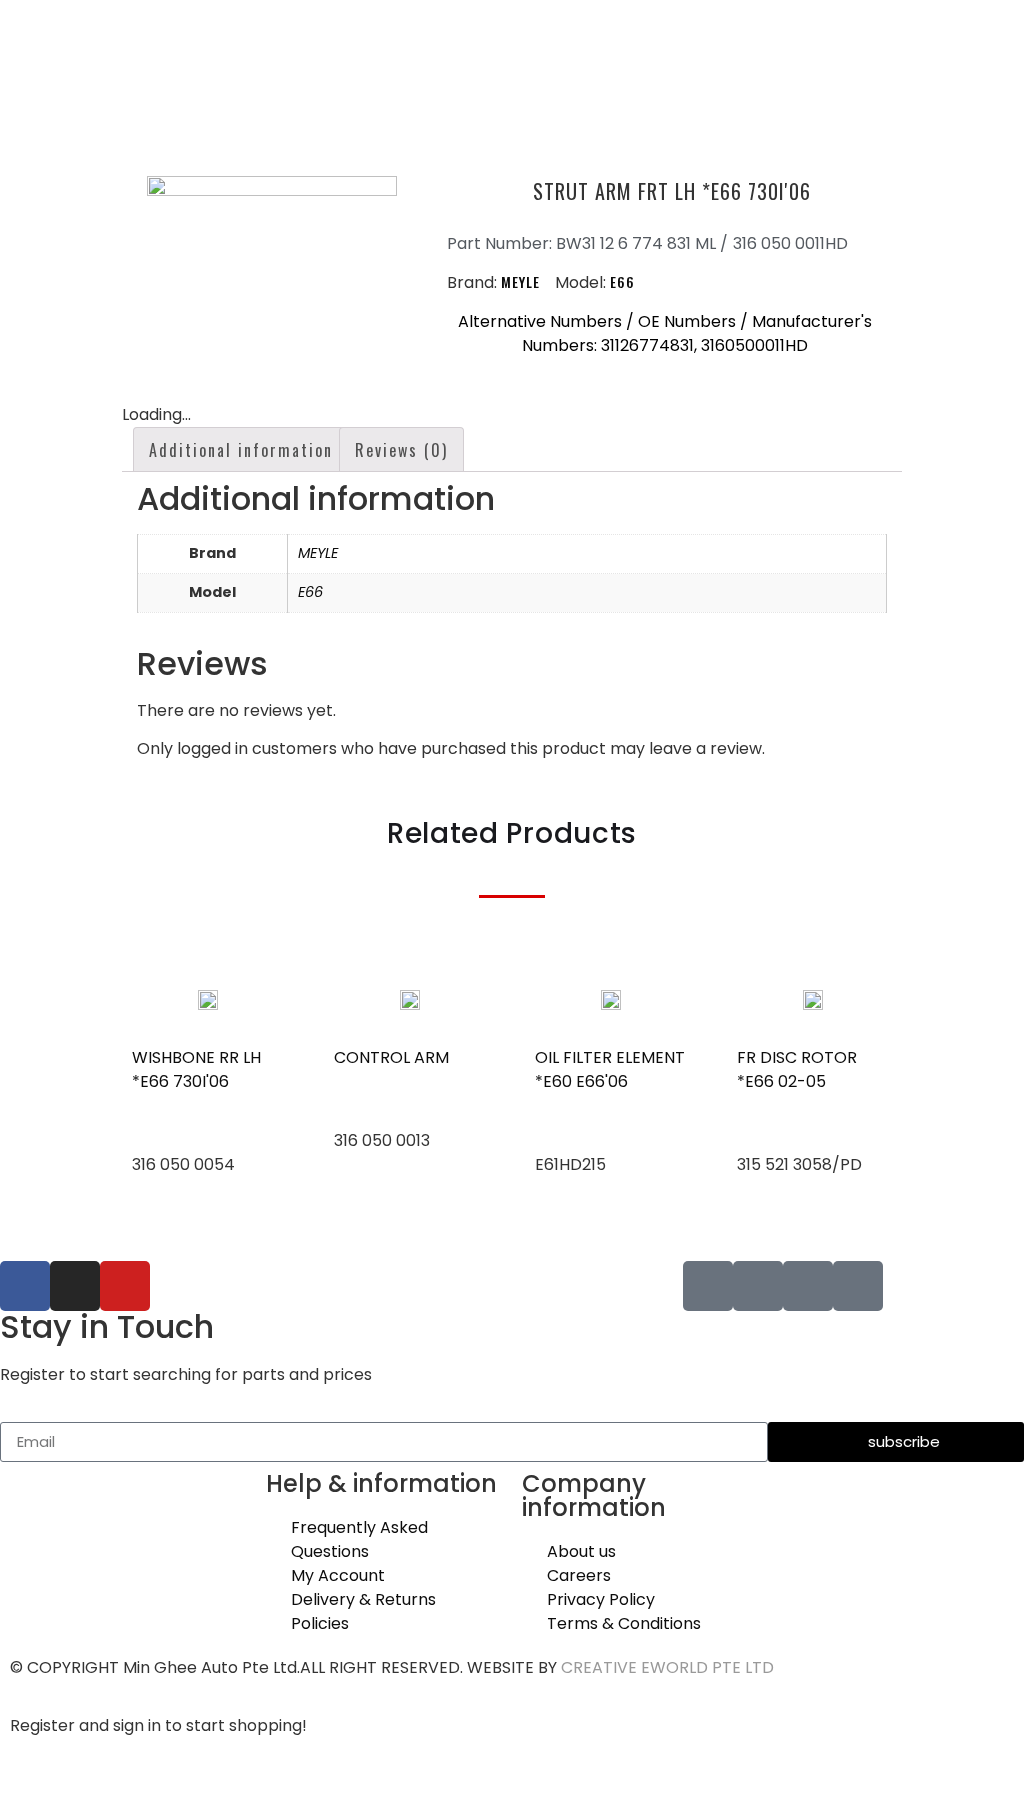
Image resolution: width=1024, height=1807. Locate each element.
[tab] (241, 449)
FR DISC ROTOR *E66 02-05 (797, 1069)
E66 (622, 281)
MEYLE (520, 281)
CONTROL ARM (391, 1057)
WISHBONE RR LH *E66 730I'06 (196, 1069)
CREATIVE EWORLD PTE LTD (667, 1667)
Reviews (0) (401, 450)
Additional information (241, 450)
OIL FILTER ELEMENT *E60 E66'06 (610, 1069)
